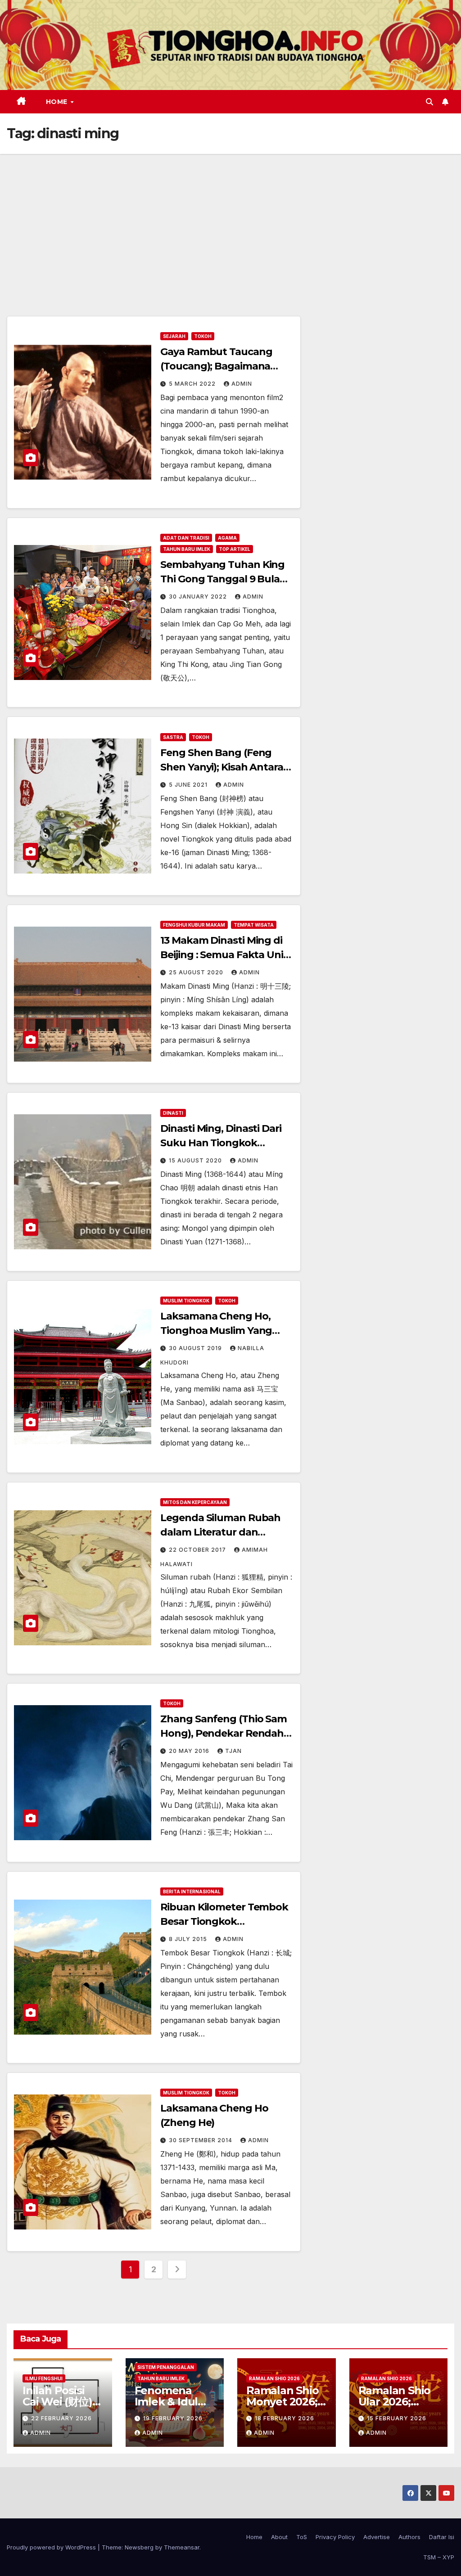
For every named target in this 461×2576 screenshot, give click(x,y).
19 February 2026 (173, 2418)
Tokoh (203, 336)
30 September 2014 (201, 2140)
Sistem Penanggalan (166, 2367)
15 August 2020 (196, 1160)
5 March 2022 (193, 384)
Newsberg (139, 2547)
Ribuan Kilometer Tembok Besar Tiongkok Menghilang (224, 1921)
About (279, 2537)
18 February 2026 (285, 2418)
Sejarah (174, 336)
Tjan (233, 1751)
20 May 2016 (190, 1751)
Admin (242, 384)
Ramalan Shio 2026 (274, 2378)
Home (58, 102)
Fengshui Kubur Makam (194, 925)
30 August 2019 (196, 1348)
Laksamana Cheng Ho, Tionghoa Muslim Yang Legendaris (216, 1331)
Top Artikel (235, 549)
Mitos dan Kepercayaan (195, 1502)
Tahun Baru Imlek (187, 549)
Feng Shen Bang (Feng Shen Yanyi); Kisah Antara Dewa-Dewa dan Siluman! (223, 767)
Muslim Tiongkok (186, 1301)
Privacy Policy (335, 2537)
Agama (227, 538)
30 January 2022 (199, 597)
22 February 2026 (61, 2418)
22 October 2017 (198, 1550)
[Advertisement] (230, 221)
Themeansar (182, 2547)
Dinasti (173, 1113)
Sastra (173, 737)
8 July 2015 (189, 1939)
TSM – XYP (439, 2557)
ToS (302, 2537)
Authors (409, 2537)
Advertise (377, 2537)
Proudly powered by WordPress (52, 2547)
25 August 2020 (197, 972)
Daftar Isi (442, 2537)
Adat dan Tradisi (186, 538)
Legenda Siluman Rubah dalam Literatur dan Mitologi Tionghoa (220, 1532)
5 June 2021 (189, 785)
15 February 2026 (397, 2418)
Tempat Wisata (254, 925)
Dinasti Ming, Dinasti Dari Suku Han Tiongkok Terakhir (221, 1143)
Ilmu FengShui (44, 2378)
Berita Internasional (192, 1891)
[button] (429, 102)
